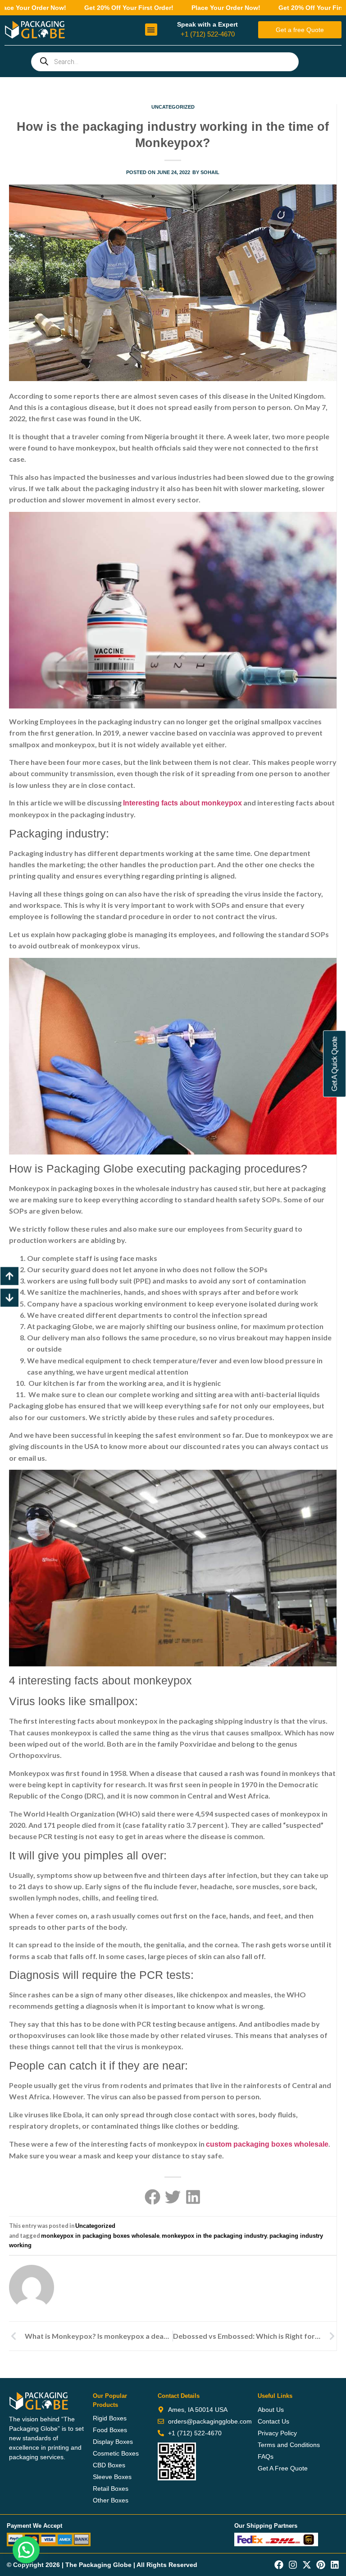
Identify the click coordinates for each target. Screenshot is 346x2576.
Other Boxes (111, 2500)
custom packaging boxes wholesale (267, 2144)
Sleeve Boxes (112, 2477)
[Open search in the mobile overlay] (165, 62)
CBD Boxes (109, 2465)
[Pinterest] (321, 2565)
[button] (151, 30)
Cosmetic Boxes (116, 2453)
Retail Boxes (111, 2489)
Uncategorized (173, 107)
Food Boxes (110, 2430)
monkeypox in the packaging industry (214, 2236)
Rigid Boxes (110, 2418)
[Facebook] (279, 2565)
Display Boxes (113, 2442)
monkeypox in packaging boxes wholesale (100, 2236)
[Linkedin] (335, 2565)
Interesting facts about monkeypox (182, 803)
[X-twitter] (307, 2565)
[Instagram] (293, 2565)
